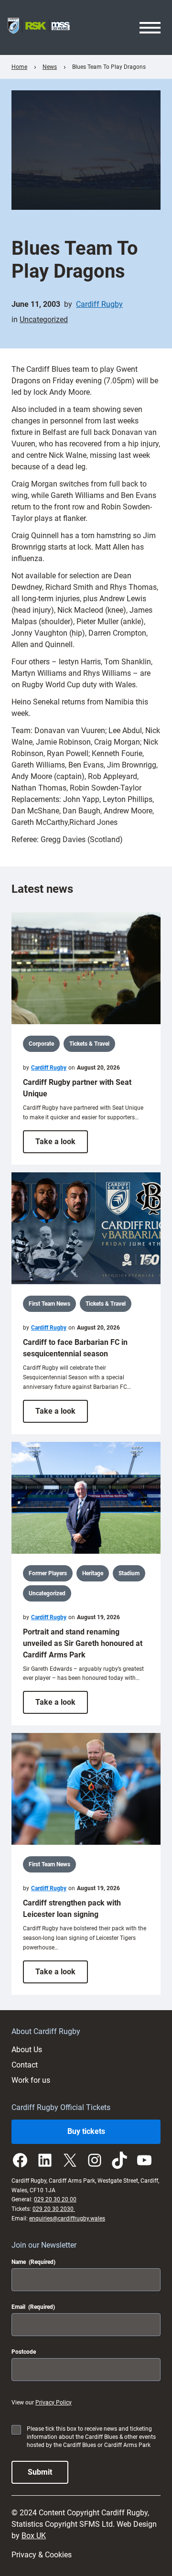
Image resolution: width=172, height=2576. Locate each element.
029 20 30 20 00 (55, 2199)
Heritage (93, 1573)
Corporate (41, 1044)
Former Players (48, 1573)
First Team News (49, 1304)
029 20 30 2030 (54, 2209)
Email (33, 2307)
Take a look (62, 1145)
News (50, 67)
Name (33, 2262)
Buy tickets (86, 2131)
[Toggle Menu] (150, 28)
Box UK (34, 2536)
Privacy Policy (54, 2403)
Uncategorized (44, 319)
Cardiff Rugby (99, 304)
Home (19, 67)
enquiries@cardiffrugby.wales (67, 2219)
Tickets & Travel (89, 1044)
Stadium (129, 1573)
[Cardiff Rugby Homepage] (39, 27)
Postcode (24, 2352)
